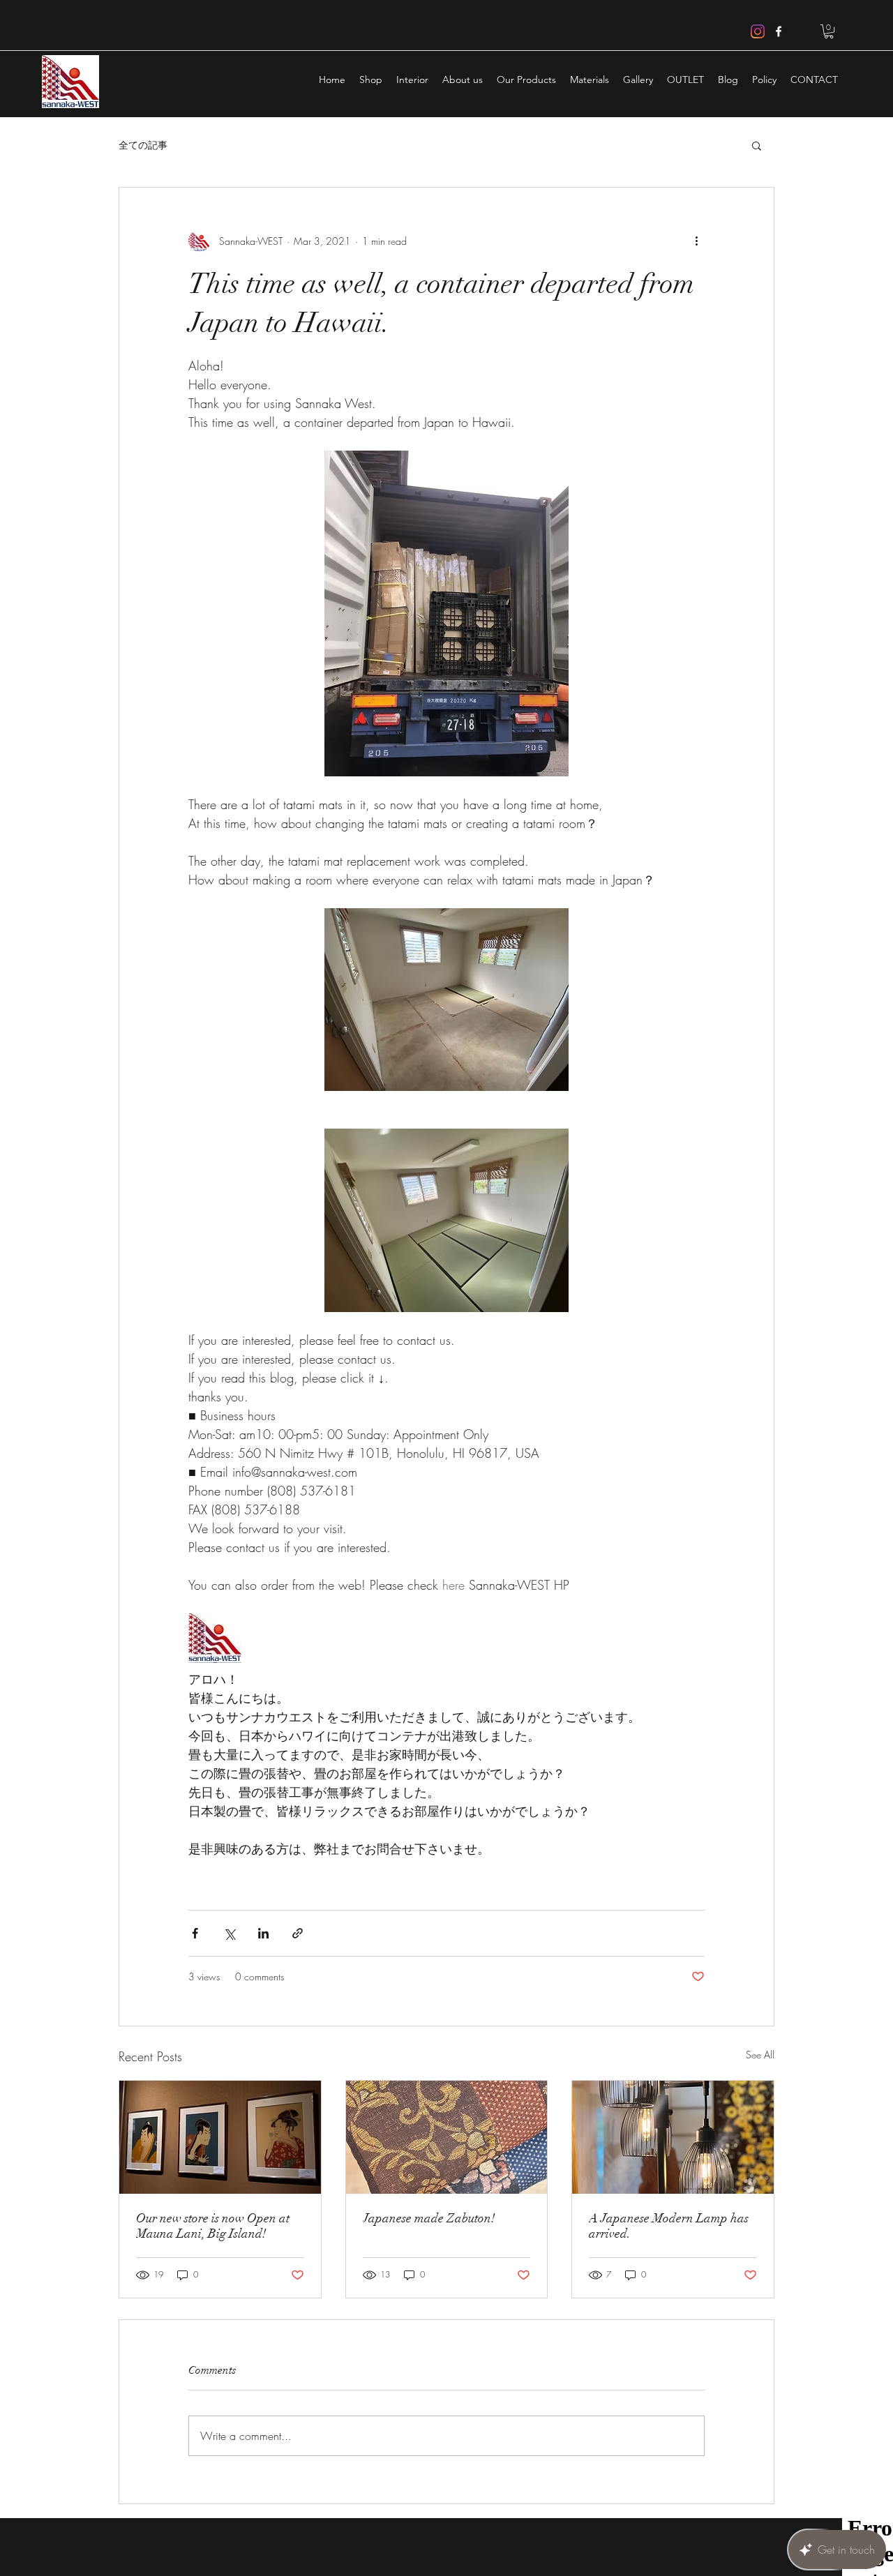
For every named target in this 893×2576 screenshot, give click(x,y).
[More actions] (696, 241)
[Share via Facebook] (195, 1933)
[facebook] (779, 31)
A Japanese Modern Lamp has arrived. (669, 2226)
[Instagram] (758, 31)
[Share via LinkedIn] (263, 1933)
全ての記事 (143, 145)
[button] (829, 31)
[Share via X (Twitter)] (229, 1933)
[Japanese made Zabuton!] (447, 2137)
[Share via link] (298, 1933)
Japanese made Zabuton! (429, 2218)
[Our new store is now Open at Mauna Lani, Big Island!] (220, 2137)
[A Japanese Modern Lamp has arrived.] (673, 2137)
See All (760, 2055)
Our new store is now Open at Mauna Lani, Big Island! (213, 2226)
